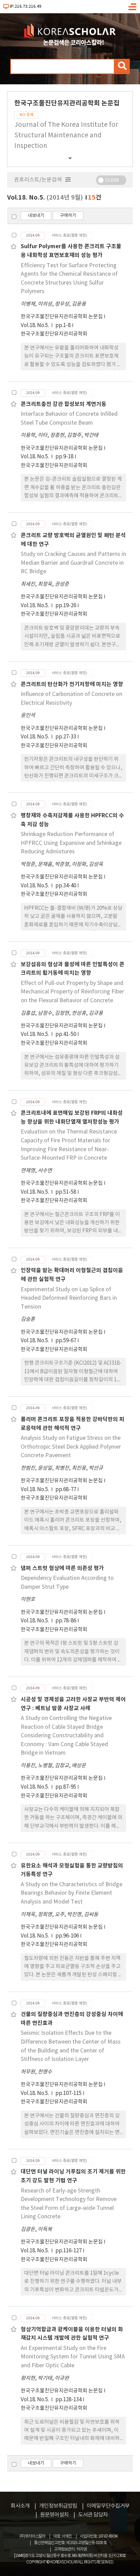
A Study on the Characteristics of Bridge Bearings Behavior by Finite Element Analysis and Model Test (72, 1893)
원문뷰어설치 (54, 2515)
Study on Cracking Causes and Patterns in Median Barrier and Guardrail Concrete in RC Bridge (73, 563)
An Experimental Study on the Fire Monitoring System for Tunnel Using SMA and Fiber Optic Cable (73, 2357)
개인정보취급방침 (58, 2506)
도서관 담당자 (93, 2515)
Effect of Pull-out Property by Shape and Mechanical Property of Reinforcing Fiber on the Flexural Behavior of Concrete (72, 992)
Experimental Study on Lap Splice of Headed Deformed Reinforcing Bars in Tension (69, 1298)
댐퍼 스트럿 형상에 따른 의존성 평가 (62, 1568)
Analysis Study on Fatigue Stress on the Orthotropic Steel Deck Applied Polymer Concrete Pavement (71, 1447)
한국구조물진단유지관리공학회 (54, 334)
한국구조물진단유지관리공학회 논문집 (62, 317)
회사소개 (20, 2506)
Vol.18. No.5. (35, 326)
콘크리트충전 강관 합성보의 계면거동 (64, 404)
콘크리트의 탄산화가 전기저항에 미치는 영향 (72, 684)
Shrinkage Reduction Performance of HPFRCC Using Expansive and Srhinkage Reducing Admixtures (71, 843)
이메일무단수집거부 (108, 2506)
